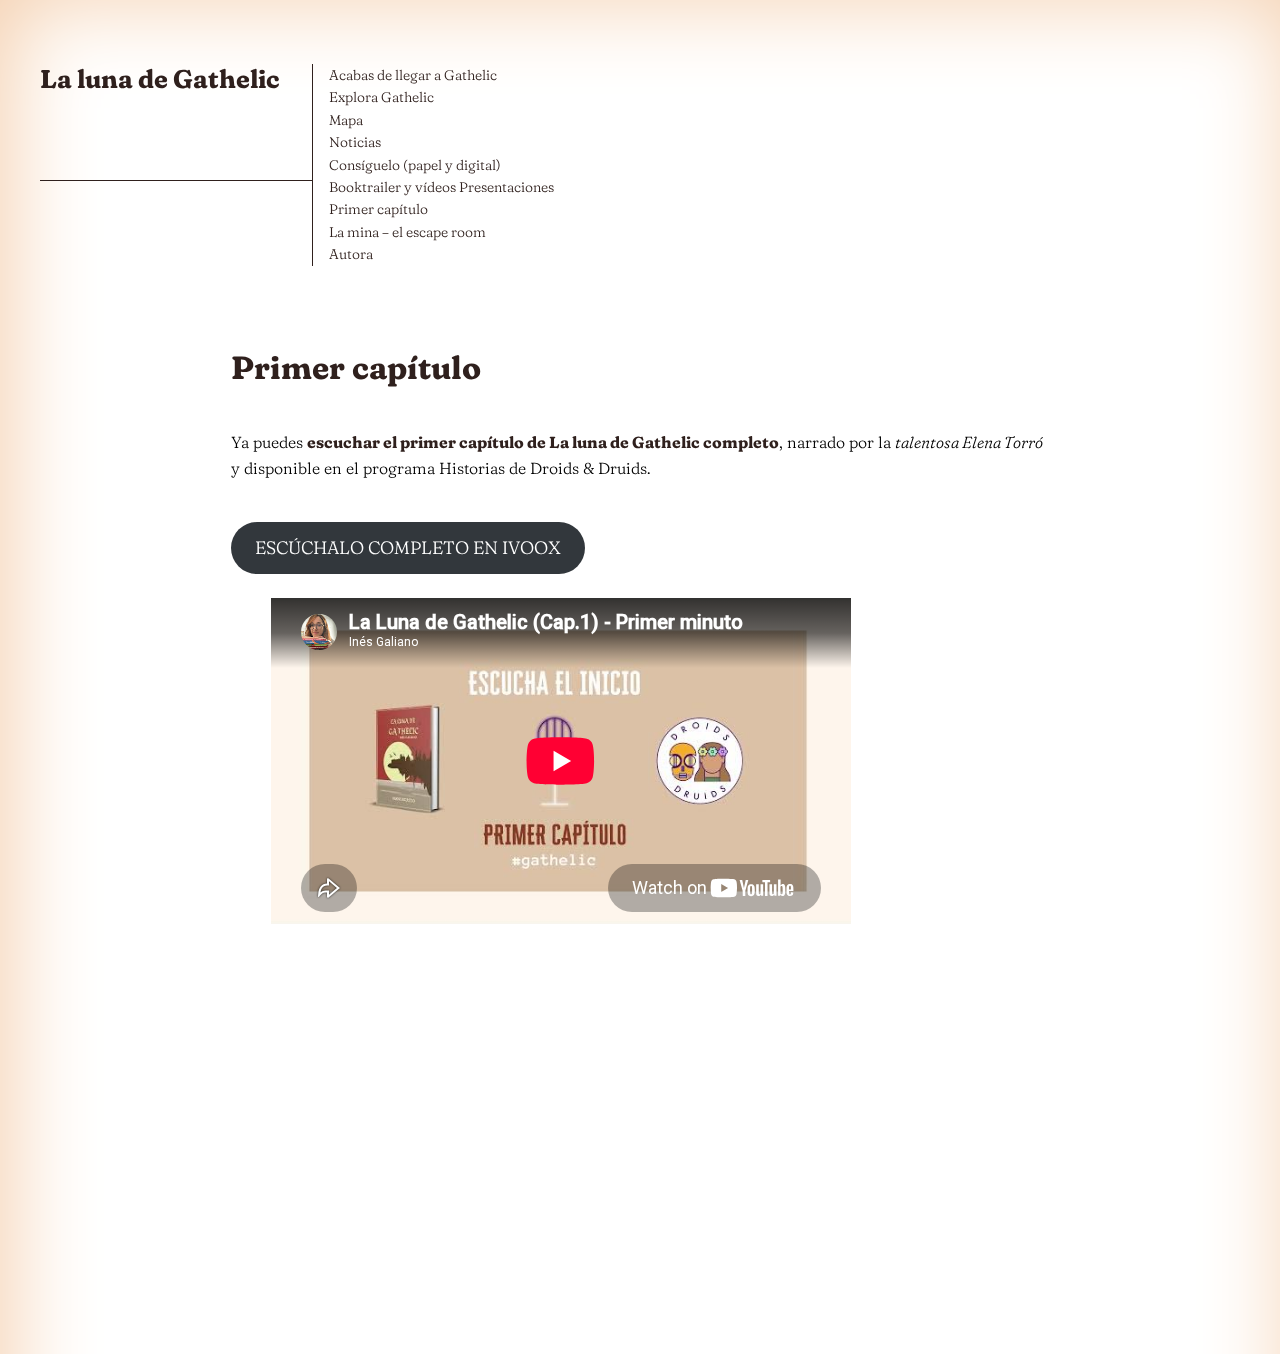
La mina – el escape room (407, 232)
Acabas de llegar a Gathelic (413, 75)
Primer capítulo (378, 209)
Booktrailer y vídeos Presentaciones (441, 187)
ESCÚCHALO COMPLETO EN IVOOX (408, 547)
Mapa (346, 120)
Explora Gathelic (381, 97)
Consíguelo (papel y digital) (415, 165)
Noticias (355, 142)
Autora (351, 254)
